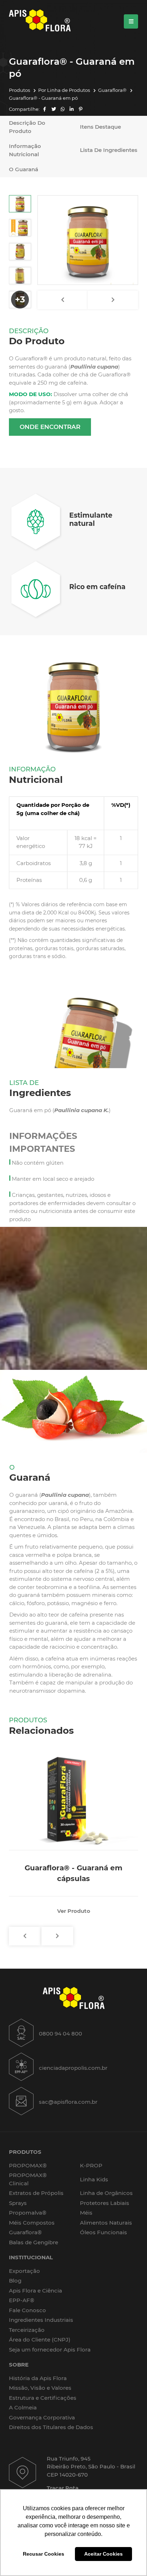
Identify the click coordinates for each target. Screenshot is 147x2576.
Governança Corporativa (42, 2417)
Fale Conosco (27, 2310)
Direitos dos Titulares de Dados (51, 2427)
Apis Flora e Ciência (36, 2291)
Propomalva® (28, 2213)
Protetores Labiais (105, 2203)
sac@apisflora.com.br (68, 2102)
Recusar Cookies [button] (44, 2554)
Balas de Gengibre (34, 2242)
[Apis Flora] (40, 21)
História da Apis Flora (38, 2378)
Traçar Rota (63, 2488)
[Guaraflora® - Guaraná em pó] (88, 240)
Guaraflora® (113, 90)
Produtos (20, 90)
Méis (86, 2213)
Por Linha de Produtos (65, 90)
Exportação (24, 2271)
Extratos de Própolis (36, 2193)
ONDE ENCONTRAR (50, 427)
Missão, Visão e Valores (40, 2388)
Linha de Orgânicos (106, 2193)
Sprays (18, 2203)
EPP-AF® (22, 2300)
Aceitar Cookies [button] (103, 2554)
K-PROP (91, 2165)
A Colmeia (23, 2407)
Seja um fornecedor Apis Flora (50, 2350)
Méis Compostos (32, 2223)
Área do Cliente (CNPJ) (40, 2340)
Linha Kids (94, 2179)
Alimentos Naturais (106, 2223)
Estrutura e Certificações (43, 2398)
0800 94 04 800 (60, 2034)
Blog (15, 2281)
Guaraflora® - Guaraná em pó (43, 98)
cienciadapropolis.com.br (73, 2068)
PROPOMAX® (28, 2165)
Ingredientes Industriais (41, 2320)
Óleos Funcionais (103, 2232)
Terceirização (27, 2330)
